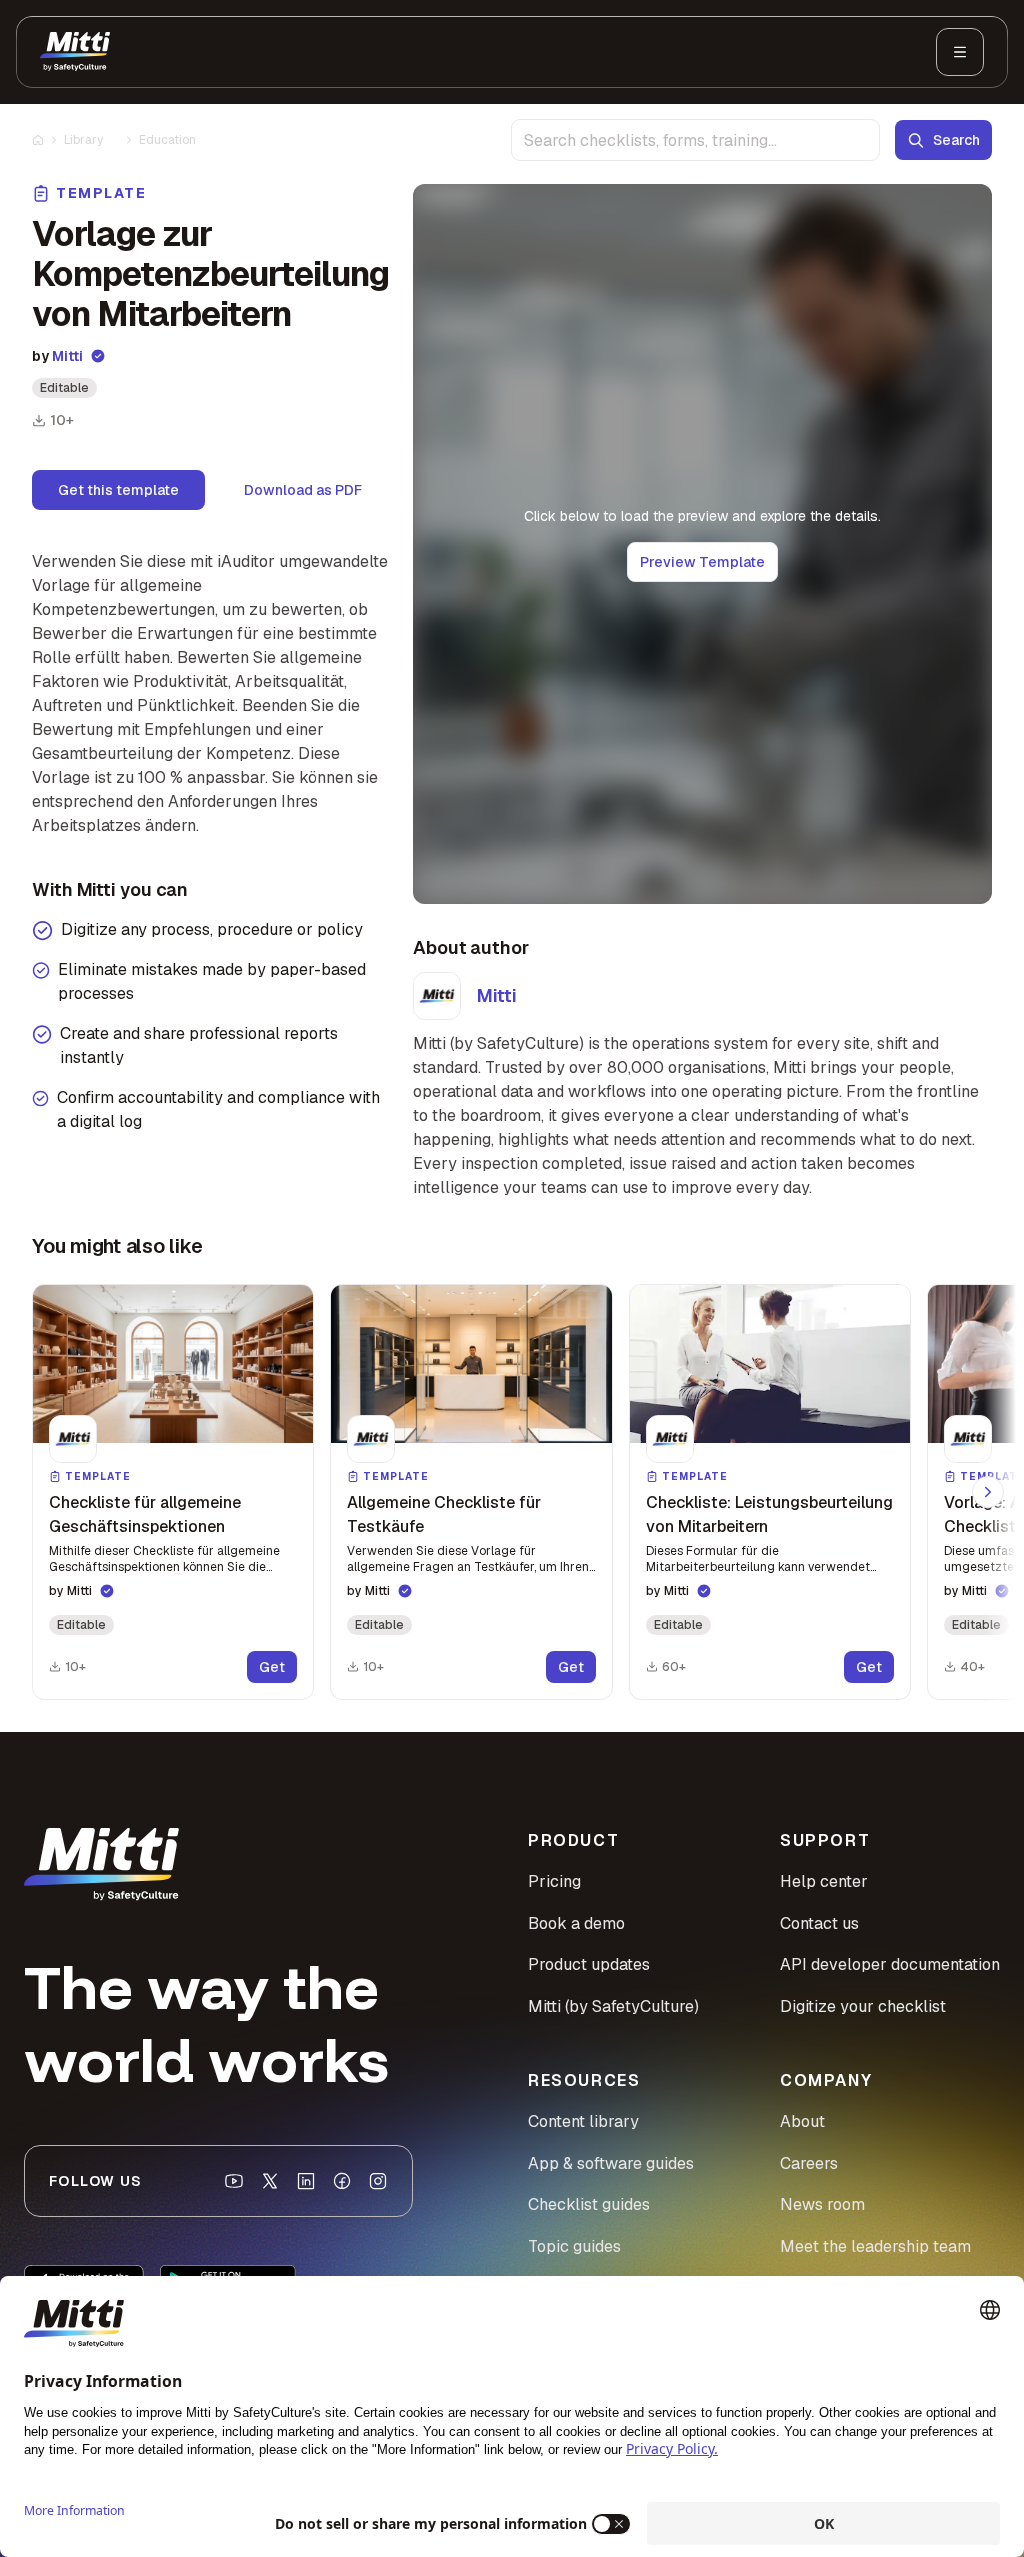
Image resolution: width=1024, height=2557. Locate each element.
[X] (270, 2181)
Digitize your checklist (863, 2006)
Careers (809, 2163)
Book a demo (576, 1923)
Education (167, 140)
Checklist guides (589, 2204)
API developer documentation (890, 1964)
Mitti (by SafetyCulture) (613, 2006)
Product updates (589, 1964)
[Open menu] (960, 52)
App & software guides (611, 2163)
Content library (583, 2121)
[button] (173, 1492)
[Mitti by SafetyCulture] (75, 52)
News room (822, 2204)
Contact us (819, 1923)
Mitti (67, 356)
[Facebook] (342, 2181)
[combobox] (695, 140)
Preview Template (702, 562)
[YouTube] (234, 2181)
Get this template (118, 490)
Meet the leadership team (875, 2246)
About (802, 2121)
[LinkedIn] (306, 2181)
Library (83, 140)
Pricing (554, 1881)
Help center (824, 1881)
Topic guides (574, 2246)
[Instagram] (378, 2181)
